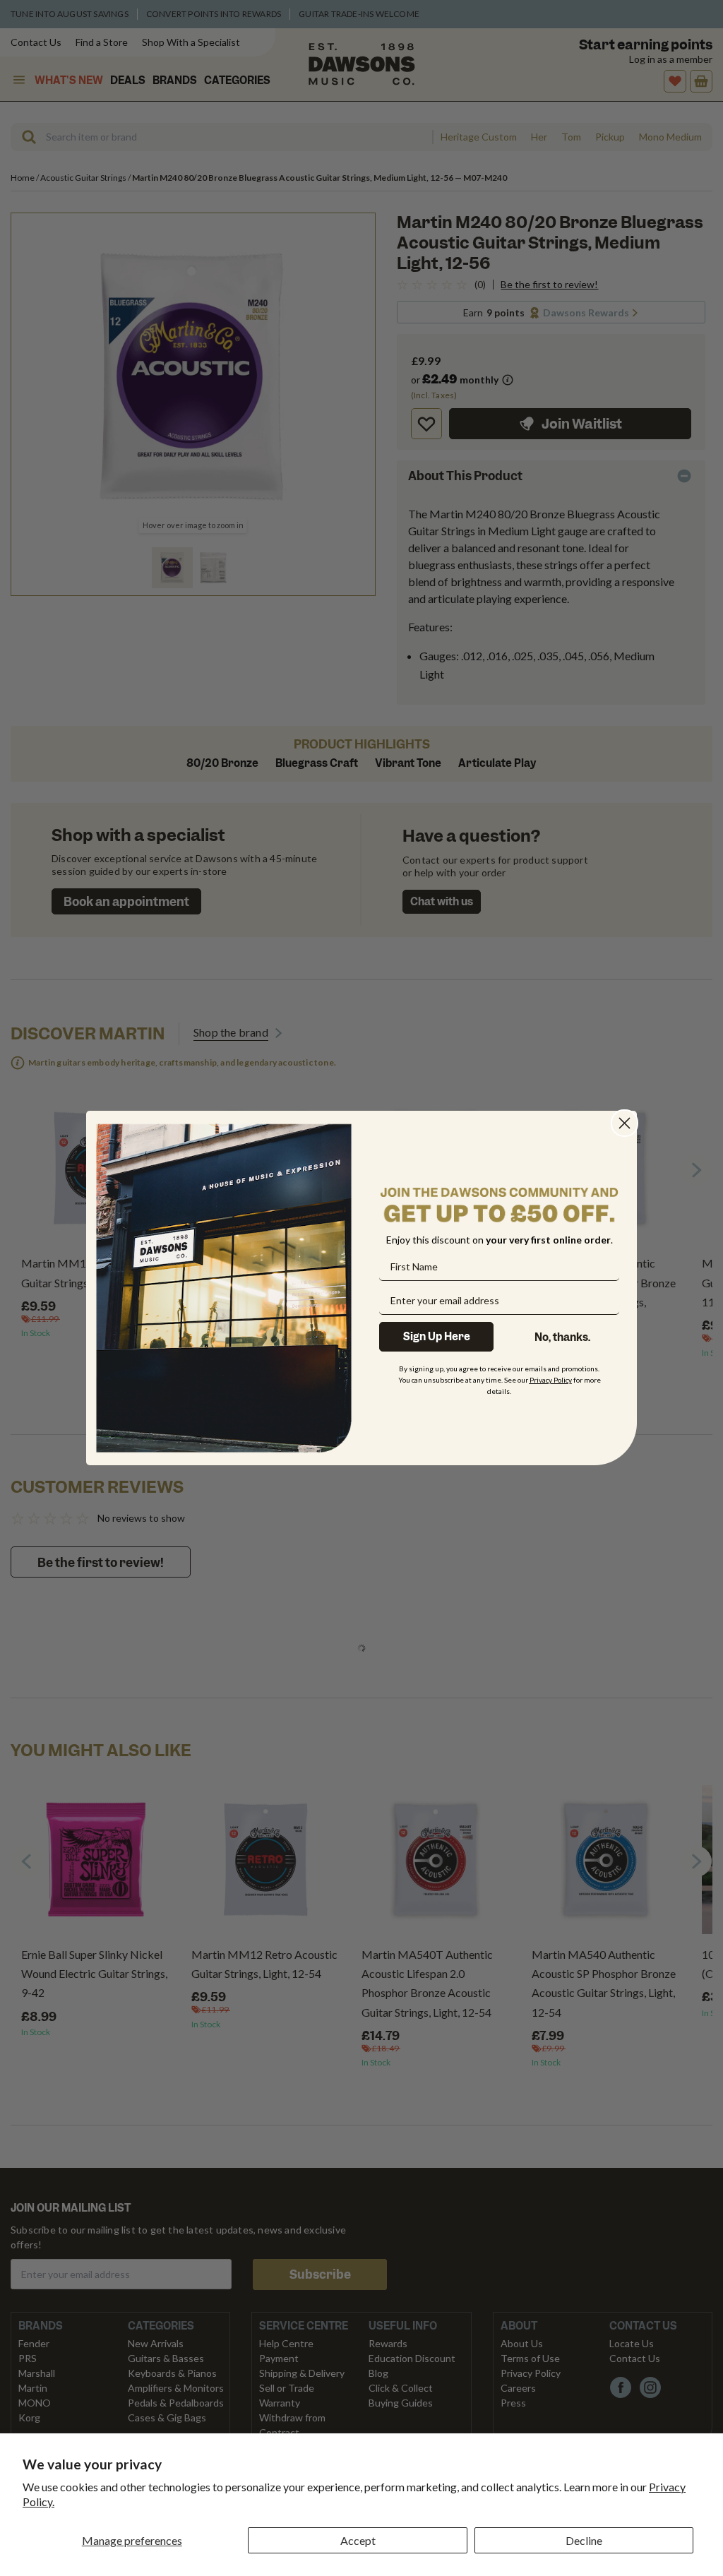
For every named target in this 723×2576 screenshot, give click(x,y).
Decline (584, 2540)
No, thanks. (562, 1337)
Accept (358, 2540)
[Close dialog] (625, 1123)
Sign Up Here (437, 1337)
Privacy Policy (551, 1380)
